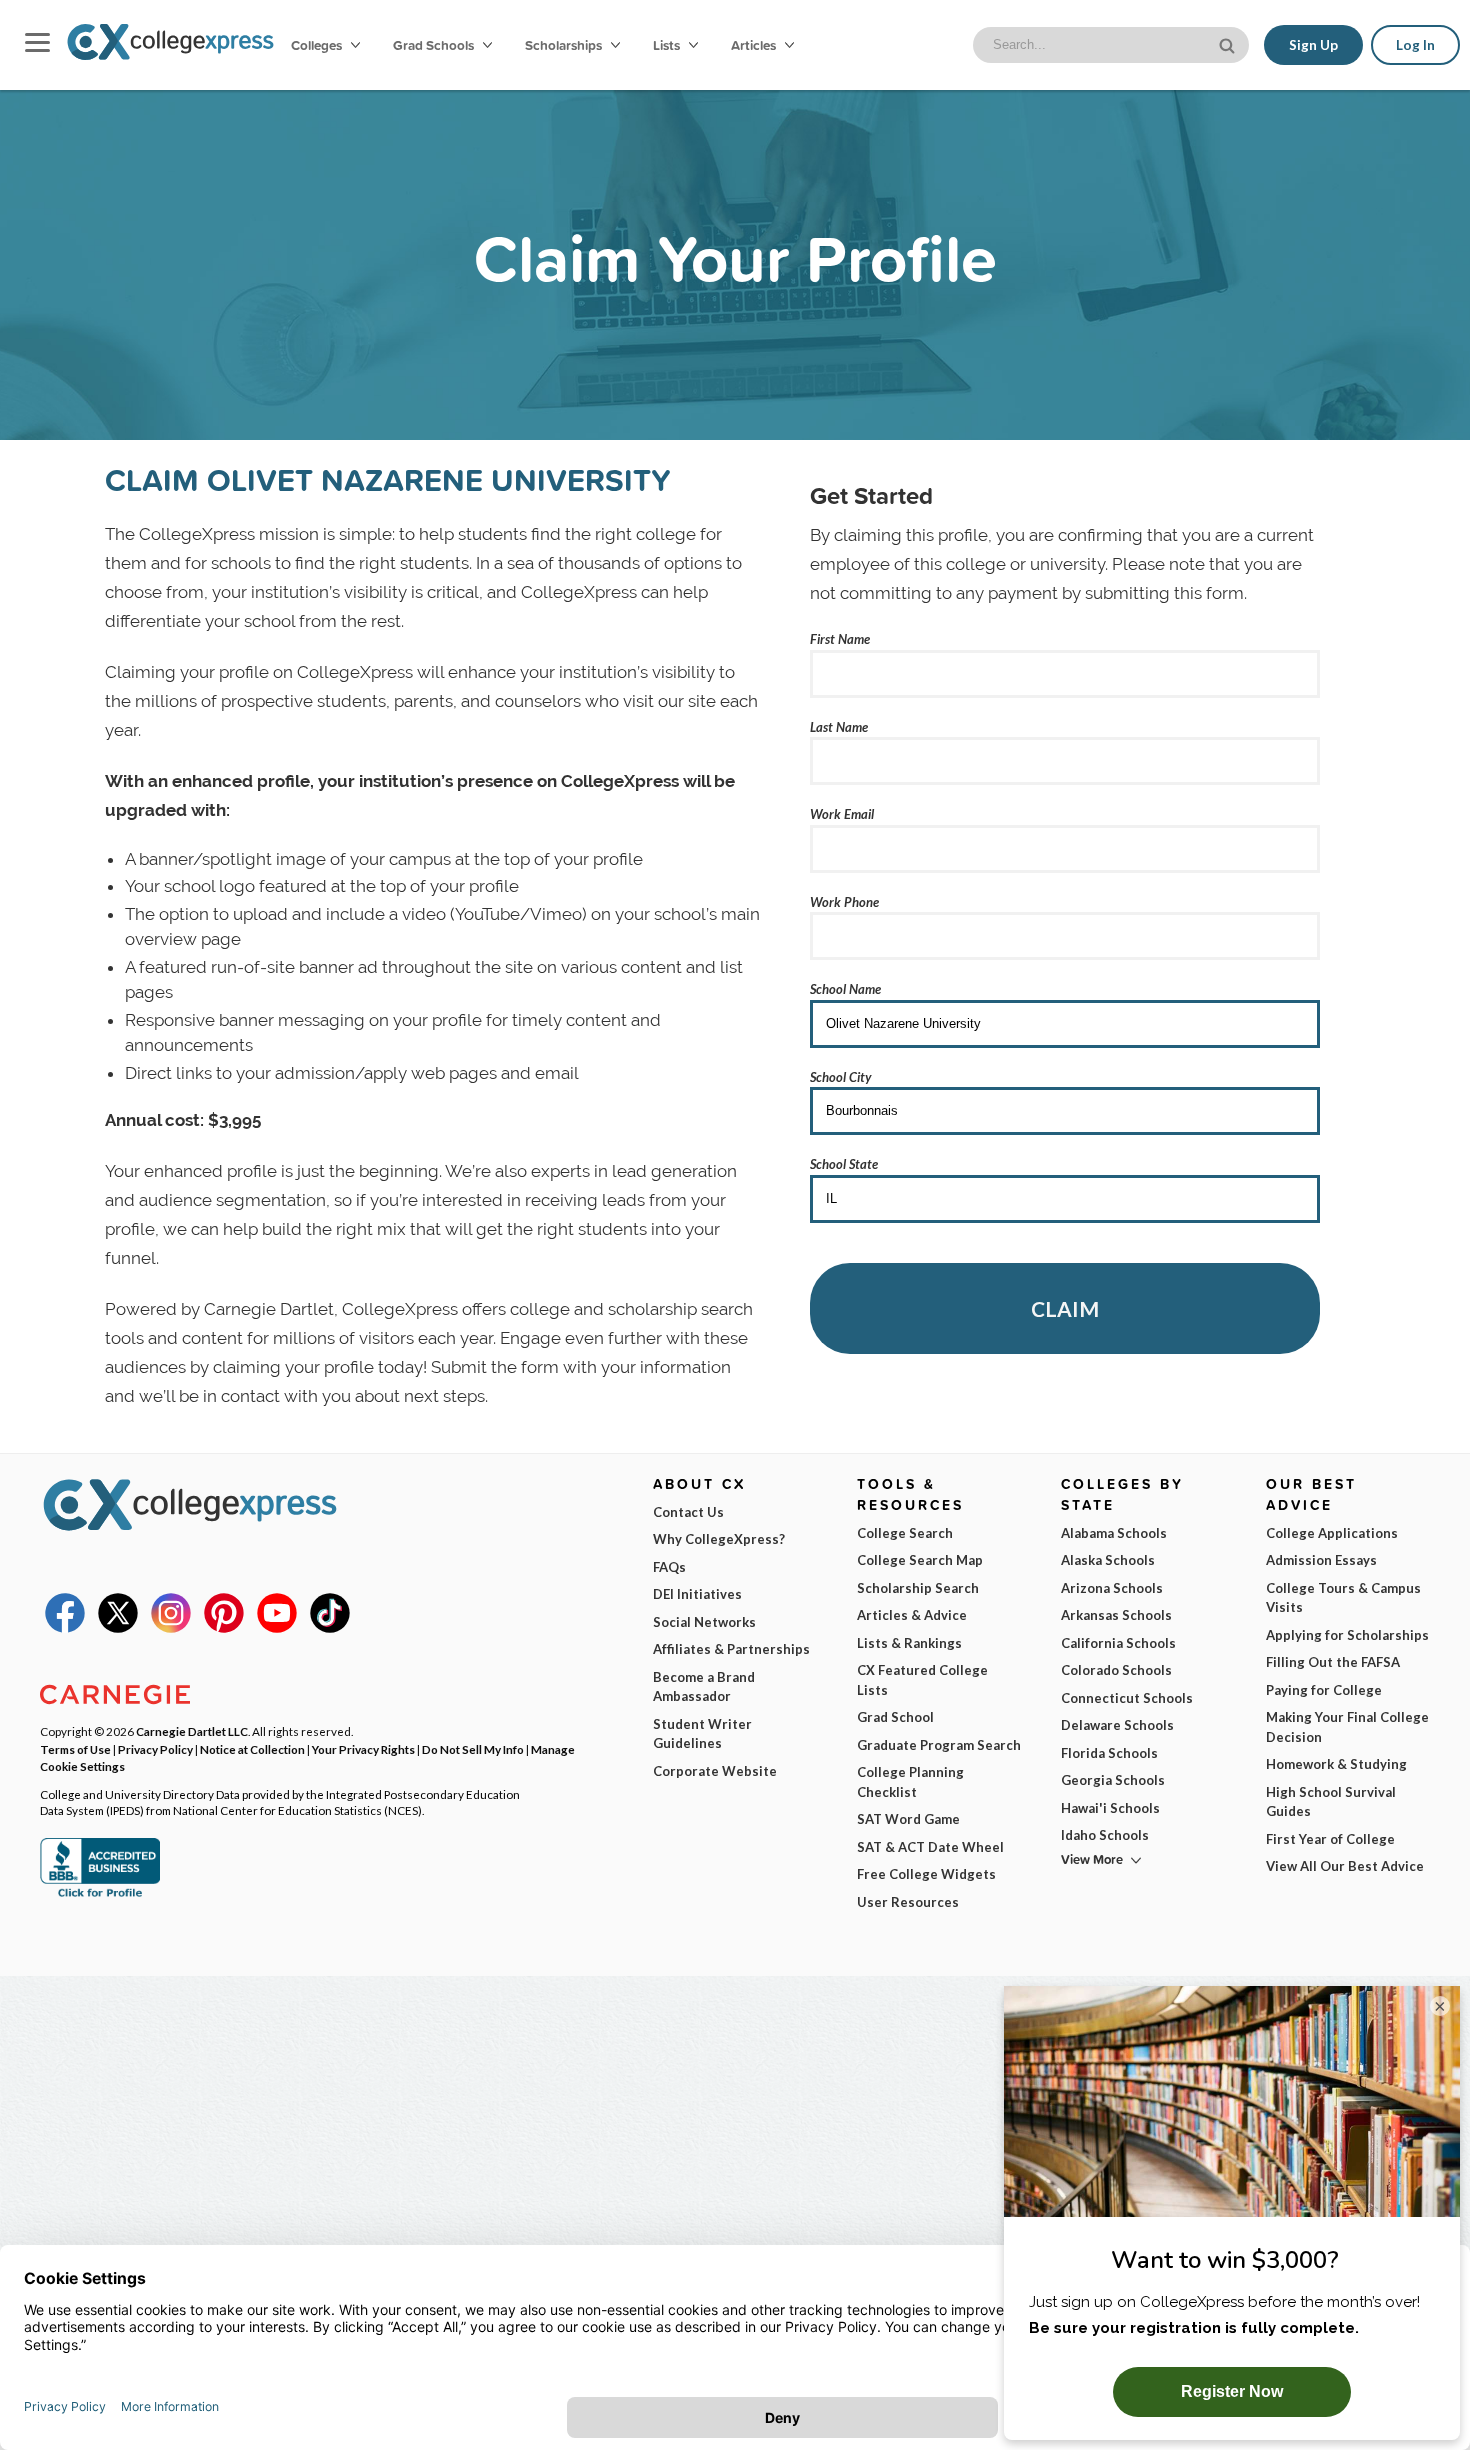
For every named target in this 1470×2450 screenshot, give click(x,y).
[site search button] (1229, 43)
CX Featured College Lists (922, 1680)
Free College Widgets (926, 1874)
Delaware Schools (1117, 1725)
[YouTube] (277, 1628)
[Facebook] (65, 1628)
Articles (755, 45)
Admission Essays (1321, 1560)
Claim (1065, 1308)
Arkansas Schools (1116, 1615)
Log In (1415, 45)
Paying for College (1324, 1690)
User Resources (908, 1902)
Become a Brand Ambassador (704, 1687)
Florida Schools (1109, 1753)
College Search (905, 1533)
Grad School (895, 1717)
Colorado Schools (1116, 1670)
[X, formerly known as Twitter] (118, 1628)
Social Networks (704, 1622)
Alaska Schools (1108, 1560)
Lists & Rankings (909, 1643)
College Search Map (920, 1560)
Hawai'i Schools (1110, 1808)
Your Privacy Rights (363, 1749)
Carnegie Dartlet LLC (192, 1731)
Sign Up (1313, 45)
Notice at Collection (252, 1749)
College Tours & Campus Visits (1343, 1598)
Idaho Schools (1105, 1835)
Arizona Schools (1112, 1588)
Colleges (316, 45)
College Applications (1332, 1533)
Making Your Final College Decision (1347, 1727)
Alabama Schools (1114, 1533)
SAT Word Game (908, 1819)
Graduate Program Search (939, 1745)
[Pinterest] (224, 1628)
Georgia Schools (1113, 1780)
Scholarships (565, 45)
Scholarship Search (918, 1588)
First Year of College (1330, 1839)
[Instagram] (171, 1628)
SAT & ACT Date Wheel (930, 1847)
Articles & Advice (912, 1615)
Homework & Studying (1336, 1764)
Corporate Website (715, 1771)
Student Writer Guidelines (702, 1734)
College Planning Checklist (910, 1782)
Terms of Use (75, 1749)
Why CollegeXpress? (719, 1539)
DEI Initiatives (697, 1594)
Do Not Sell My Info (473, 1749)
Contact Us (688, 1512)
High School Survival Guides (1331, 1802)
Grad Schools (435, 45)
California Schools (1118, 1643)
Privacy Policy (155, 1749)
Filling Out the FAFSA (1333, 1662)
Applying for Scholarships (1347, 1635)
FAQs (669, 1567)
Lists (668, 45)
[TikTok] (330, 1628)
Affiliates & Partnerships (731, 1649)
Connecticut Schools (1127, 1698)
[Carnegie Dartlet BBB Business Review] (100, 1895)
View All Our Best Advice (1345, 1866)
